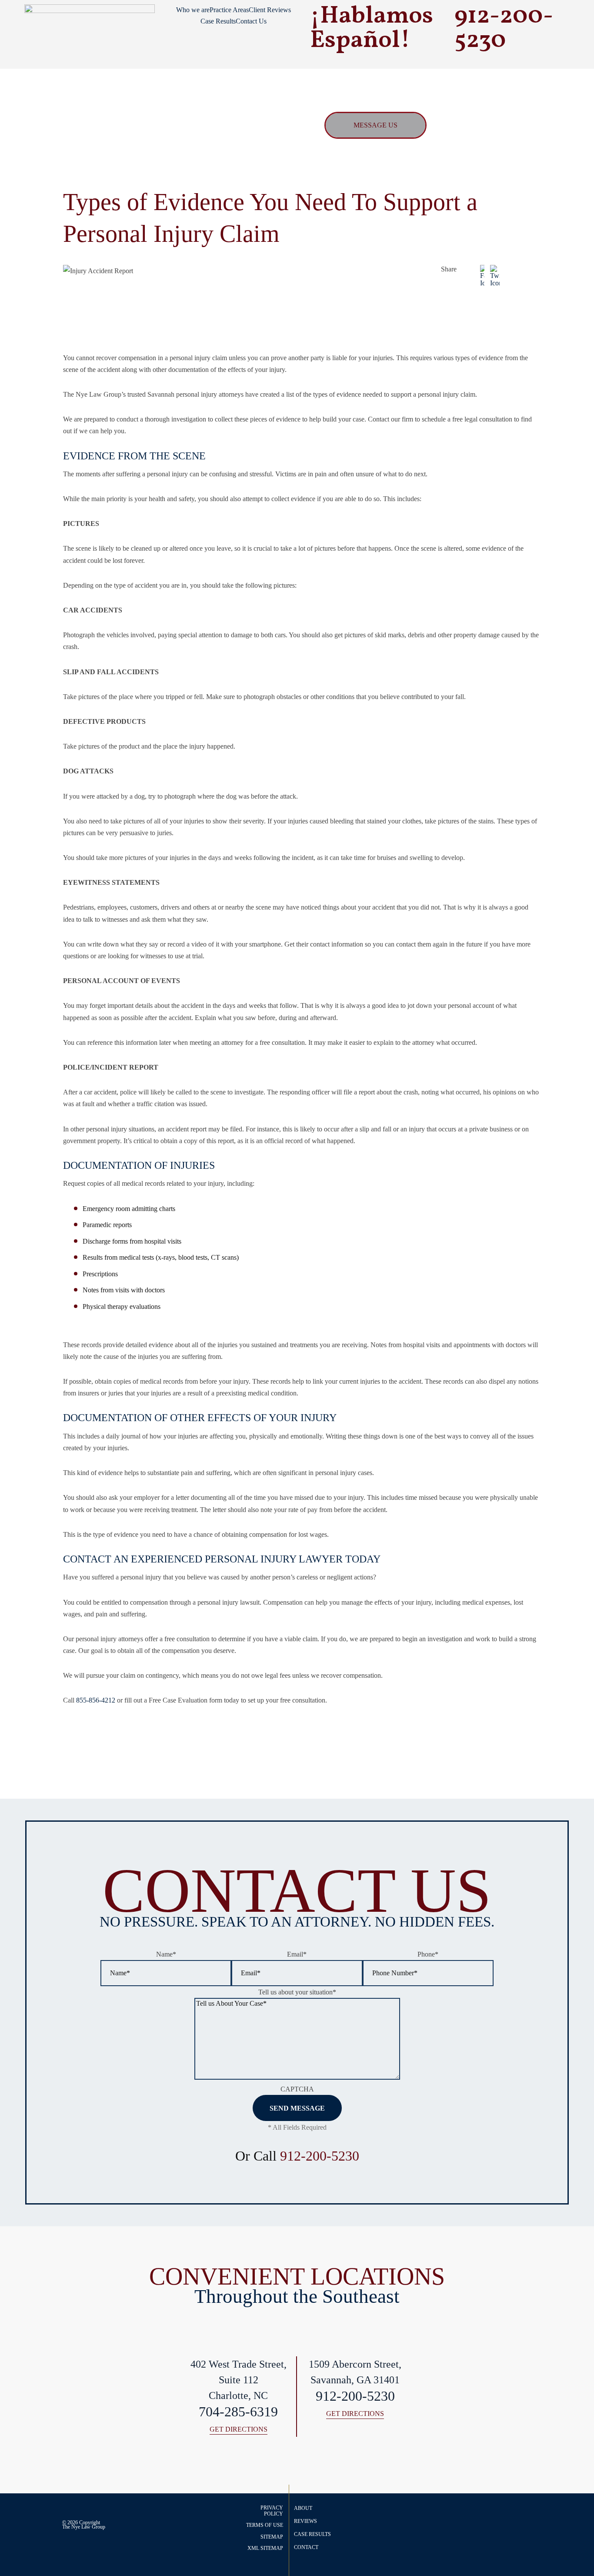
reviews (305, 2521)
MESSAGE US (375, 125)
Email (297, 1954)
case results (312, 2534)
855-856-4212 (96, 1700)
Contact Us (251, 21)
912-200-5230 (320, 2156)
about (303, 2508)
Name (166, 1954)
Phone (428, 1954)
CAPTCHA (297, 2089)
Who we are (193, 10)
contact (306, 2547)
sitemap (272, 2537)
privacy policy (272, 2511)
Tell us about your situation (297, 1992)
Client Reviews (270, 10)
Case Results (218, 21)
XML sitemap (265, 2548)
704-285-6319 (238, 2412)
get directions (239, 2430)
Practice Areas (229, 10)
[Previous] (524, 1738)
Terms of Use (265, 2525)
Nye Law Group (88, 2527)
